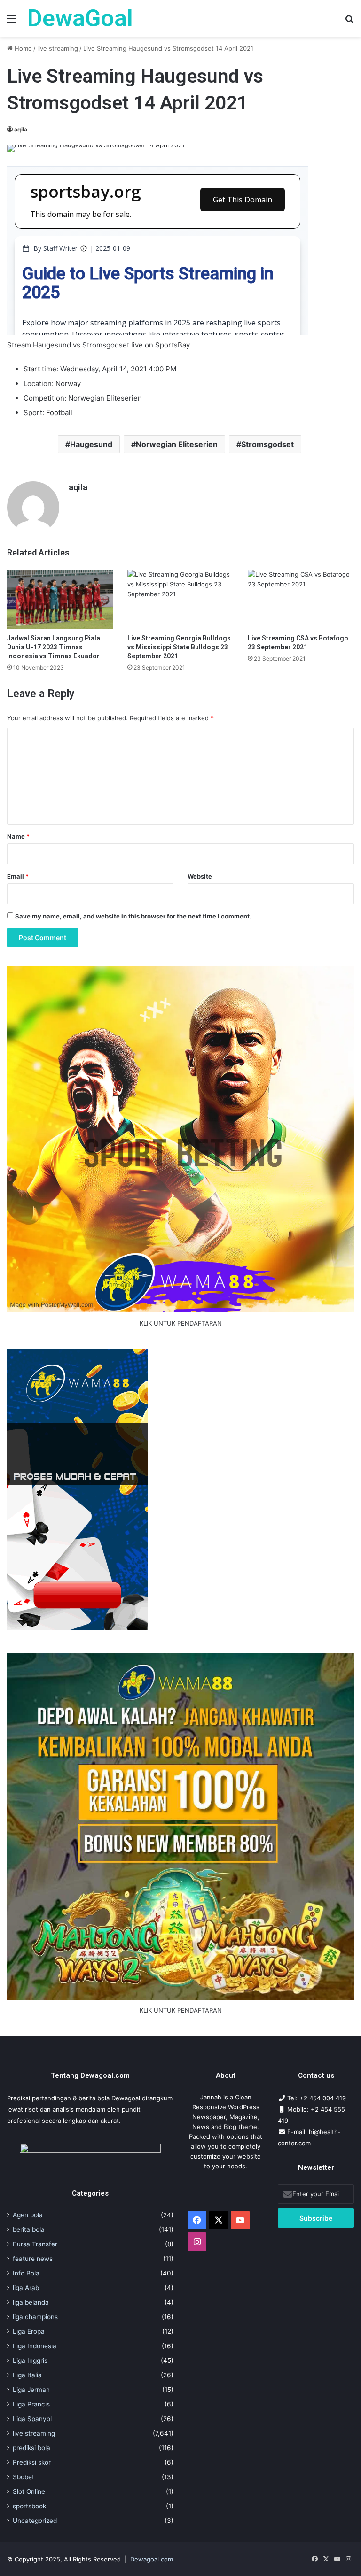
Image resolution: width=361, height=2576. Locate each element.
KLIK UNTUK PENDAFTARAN (181, 1323)
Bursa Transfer (35, 2244)
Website (200, 876)
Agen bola (28, 2215)
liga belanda (31, 2302)
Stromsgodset (267, 444)
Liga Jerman (31, 2390)
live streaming (58, 48)
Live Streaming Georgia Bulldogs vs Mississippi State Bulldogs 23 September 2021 (179, 647)
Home (22, 48)
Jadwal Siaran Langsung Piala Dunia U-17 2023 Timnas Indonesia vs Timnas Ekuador (54, 647)
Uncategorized (35, 2521)
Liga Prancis (31, 2404)
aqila (21, 129)
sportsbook (29, 2506)
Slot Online (29, 2491)
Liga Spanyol (32, 2419)
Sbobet (24, 2477)
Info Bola (26, 2273)
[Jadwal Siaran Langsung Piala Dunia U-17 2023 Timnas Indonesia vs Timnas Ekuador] (60, 599)
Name (18, 836)
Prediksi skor (32, 2462)
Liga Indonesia (35, 2346)
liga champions (35, 2317)
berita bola (29, 2229)
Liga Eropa (29, 2331)
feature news (33, 2259)
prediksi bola (31, 2448)
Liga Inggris (30, 2360)
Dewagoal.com (152, 2559)
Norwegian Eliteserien (177, 444)
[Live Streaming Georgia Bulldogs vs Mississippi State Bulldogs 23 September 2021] (180, 599)
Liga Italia (27, 2375)
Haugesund (91, 444)
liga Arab (26, 2288)
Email (18, 876)
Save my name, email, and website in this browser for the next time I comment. (133, 916)
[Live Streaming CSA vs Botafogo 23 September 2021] (301, 599)
